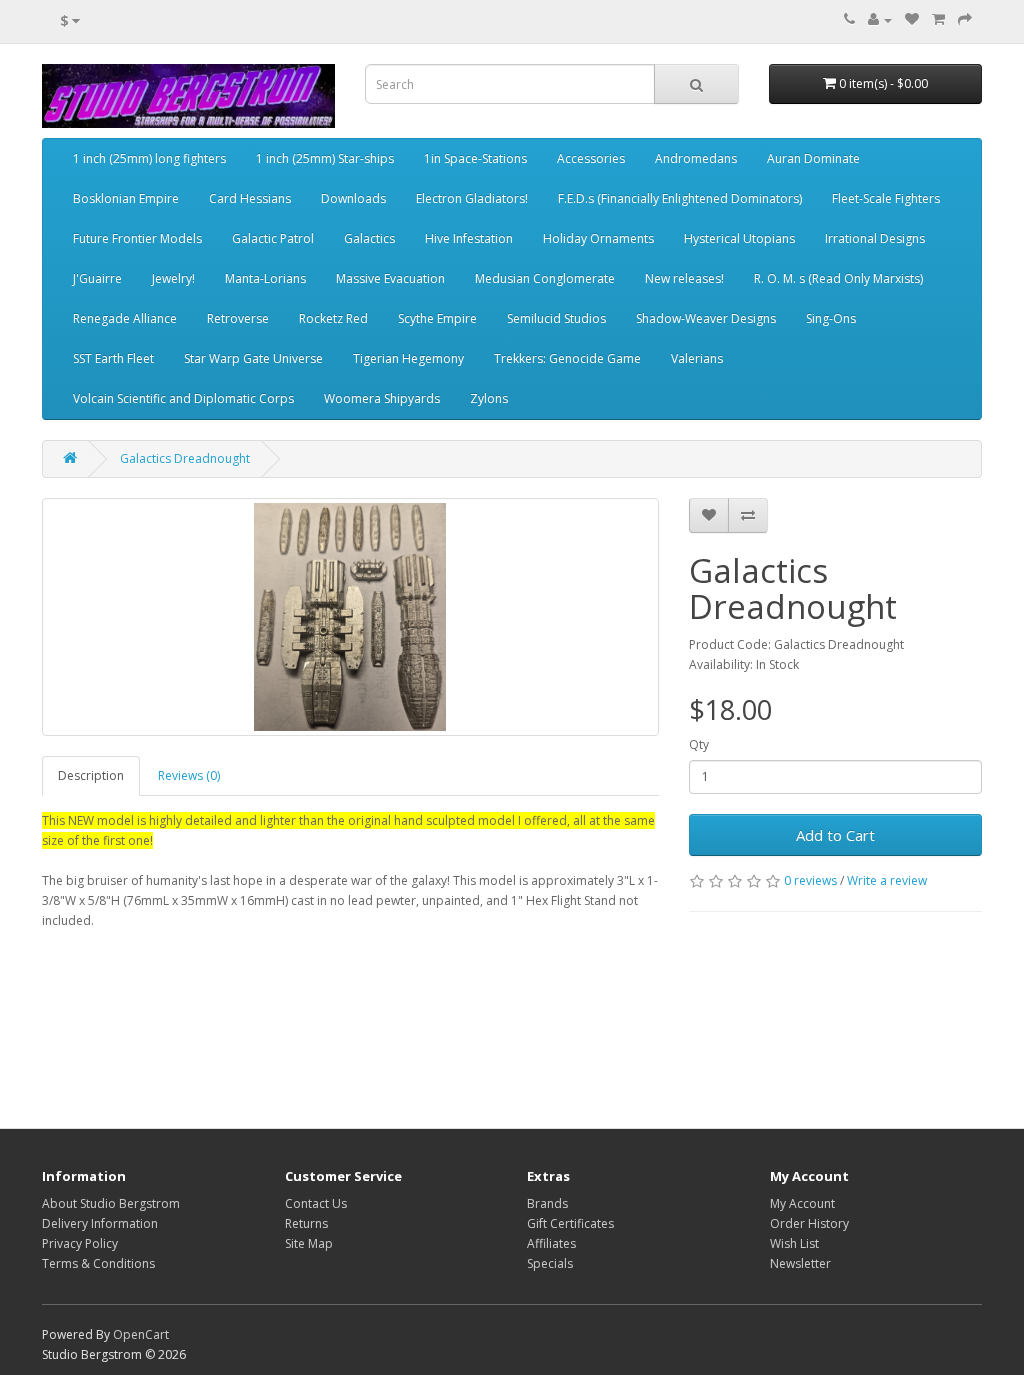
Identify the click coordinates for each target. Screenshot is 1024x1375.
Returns (306, 1223)
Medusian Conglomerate (545, 278)
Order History (809, 1223)
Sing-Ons (831, 318)
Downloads (353, 198)
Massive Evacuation (390, 278)
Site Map (309, 1243)
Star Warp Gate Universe (253, 358)
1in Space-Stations (475, 158)
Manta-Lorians (265, 278)
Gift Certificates (570, 1223)
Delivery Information (100, 1223)
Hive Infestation (469, 238)
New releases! (684, 278)
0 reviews (810, 880)
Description (91, 775)
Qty (699, 744)
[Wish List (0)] (912, 19)
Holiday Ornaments (598, 238)
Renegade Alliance (125, 318)
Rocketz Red (333, 318)
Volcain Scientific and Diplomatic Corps (183, 398)
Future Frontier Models (137, 238)
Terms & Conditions (98, 1263)
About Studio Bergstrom (111, 1203)
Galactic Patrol (273, 238)
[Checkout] (965, 19)
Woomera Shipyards (382, 398)
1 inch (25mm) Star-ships (325, 158)
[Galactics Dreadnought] (350, 617)
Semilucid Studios (556, 318)
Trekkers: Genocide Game (567, 358)
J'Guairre (97, 278)
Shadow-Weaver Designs (706, 318)
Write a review (887, 880)
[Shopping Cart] (938, 19)
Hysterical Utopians (739, 238)
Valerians (697, 358)
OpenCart (141, 1334)
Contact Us (316, 1203)
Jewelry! (173, 278)
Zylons (489, 398)
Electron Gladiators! (472, 198)
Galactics (369, 238)
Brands (547, 1203)
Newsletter (800, 1263)
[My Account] (880, 19)
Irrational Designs (875, 238)
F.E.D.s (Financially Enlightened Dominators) (680, 198)
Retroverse (238, 318)
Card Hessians (250, 198)
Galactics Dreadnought (185, 458)
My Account (802, 1203)
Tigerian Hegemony (408, 358)
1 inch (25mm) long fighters (149, 158)
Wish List (794, 1243)
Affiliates (551, 1243)
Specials (550, 1263)
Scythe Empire (437, 318)
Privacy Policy (80, 1243)
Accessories (591, 158)
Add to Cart (835, 835)
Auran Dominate (813, 158)
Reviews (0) (189, 775)
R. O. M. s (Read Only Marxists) (838, 278)
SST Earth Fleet (113, 358)
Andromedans (696, 158)
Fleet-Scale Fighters (886, 198)
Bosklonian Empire (126, 198)
